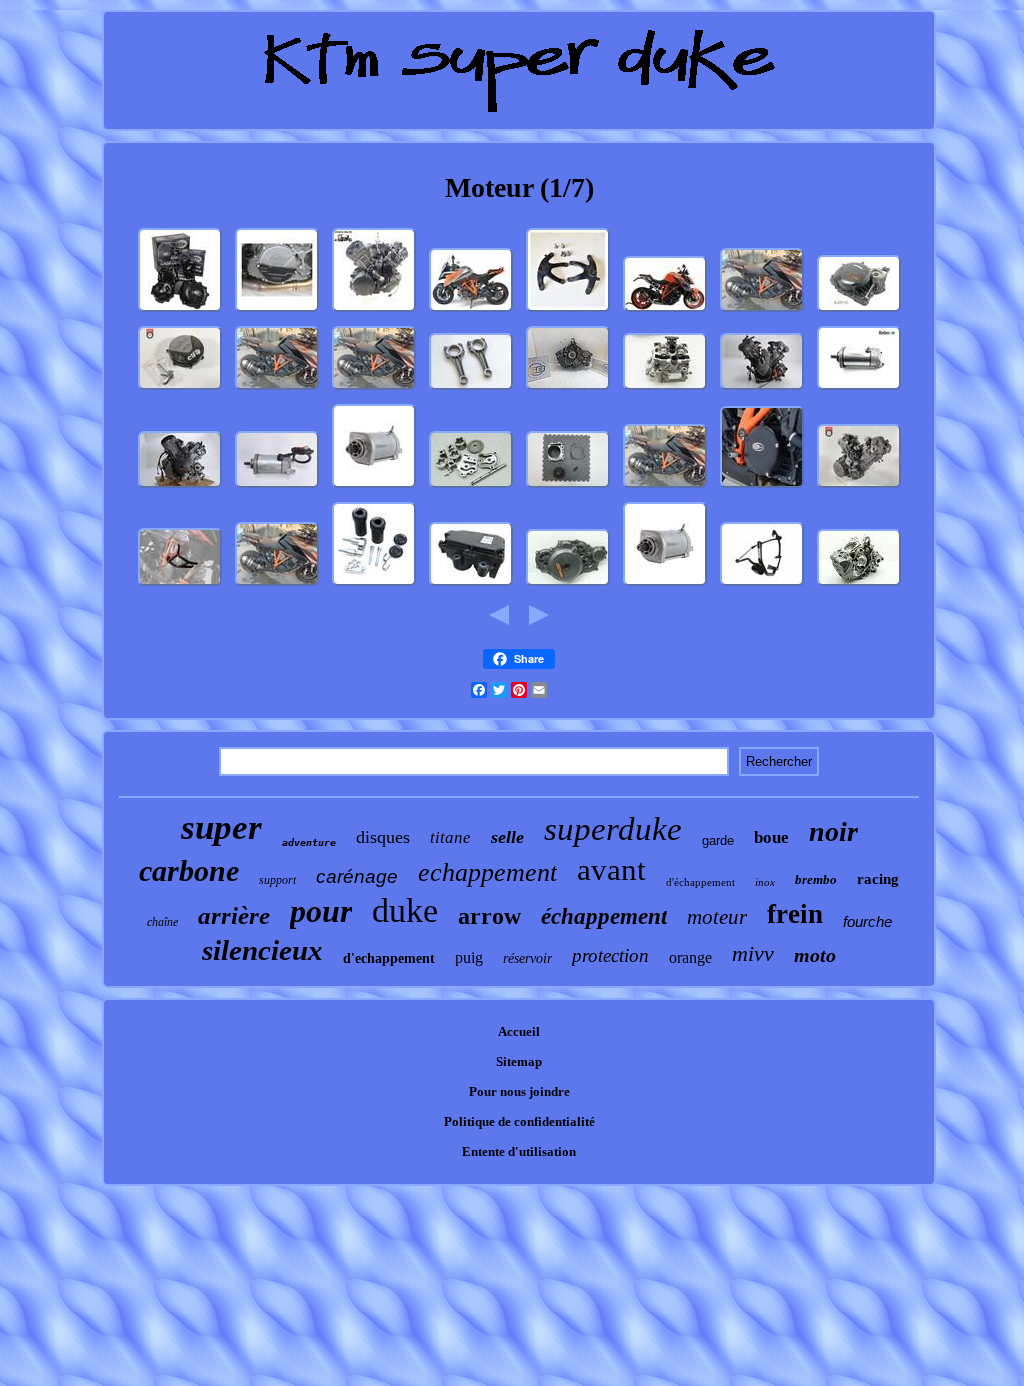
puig (469, 957)
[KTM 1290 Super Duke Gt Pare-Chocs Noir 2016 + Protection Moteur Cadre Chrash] (762, 586)
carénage (357, 876)
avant (611, 869)
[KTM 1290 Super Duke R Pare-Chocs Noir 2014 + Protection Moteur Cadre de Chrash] (665, 312)
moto (815, 955)
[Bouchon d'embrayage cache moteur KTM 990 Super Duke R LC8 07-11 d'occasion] (180, 390)
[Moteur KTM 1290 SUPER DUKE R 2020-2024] (180, 488)
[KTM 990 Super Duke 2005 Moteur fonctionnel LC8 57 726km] (859, 488)
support (277, 880)
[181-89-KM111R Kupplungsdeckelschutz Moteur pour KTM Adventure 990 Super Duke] (277, 312)
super (221, 827)
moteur (717, 917)
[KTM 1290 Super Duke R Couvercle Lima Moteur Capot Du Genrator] (568, 586)
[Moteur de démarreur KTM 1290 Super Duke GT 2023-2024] (859, 390)
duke (405, 910)
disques (383, 837)
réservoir (527, 958)
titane (450, 837)
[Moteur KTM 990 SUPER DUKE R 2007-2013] (762, 390)
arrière (234, 915)
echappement (487, 872)
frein (795, 914)
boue (771, 837)
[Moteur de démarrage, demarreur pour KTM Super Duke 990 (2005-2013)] (374, 488)
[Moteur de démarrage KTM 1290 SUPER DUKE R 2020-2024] (277, 488)
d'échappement (700, 882)
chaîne (162, 922)
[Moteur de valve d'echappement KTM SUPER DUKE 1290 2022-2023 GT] (471, 586)
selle (507, 837)
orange (690, 957)
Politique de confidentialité (519, 1121)
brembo (816, 879)
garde (718, 840)
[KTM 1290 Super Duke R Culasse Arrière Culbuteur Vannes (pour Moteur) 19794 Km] (665, 390)
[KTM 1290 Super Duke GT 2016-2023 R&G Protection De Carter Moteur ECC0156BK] (762, 488)
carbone (189, 870)
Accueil (519, 1031)
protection (610, 955)
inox (765, 882)
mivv (753, 953)
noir (833, 831)
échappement (604, 916)
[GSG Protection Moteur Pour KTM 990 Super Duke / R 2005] (374, 586)
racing (878, 879)
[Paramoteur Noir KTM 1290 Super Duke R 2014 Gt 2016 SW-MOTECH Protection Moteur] (180, 586)
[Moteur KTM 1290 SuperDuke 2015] (374, 312)
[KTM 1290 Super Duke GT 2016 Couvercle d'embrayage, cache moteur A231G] (859, 312)
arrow (489, 916)
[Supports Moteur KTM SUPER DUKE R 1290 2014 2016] (568, 312)
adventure (309, 842)
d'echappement (389, 958)
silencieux (262, 950)
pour (321, 911)
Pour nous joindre (519, 1091)
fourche (867, 921)
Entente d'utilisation (519, 1151)
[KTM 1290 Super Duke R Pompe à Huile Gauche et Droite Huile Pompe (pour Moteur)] (471, 488)
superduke (613, 829)
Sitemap (519, 1061)
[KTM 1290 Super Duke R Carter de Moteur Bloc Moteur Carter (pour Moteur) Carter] (859, 586)
